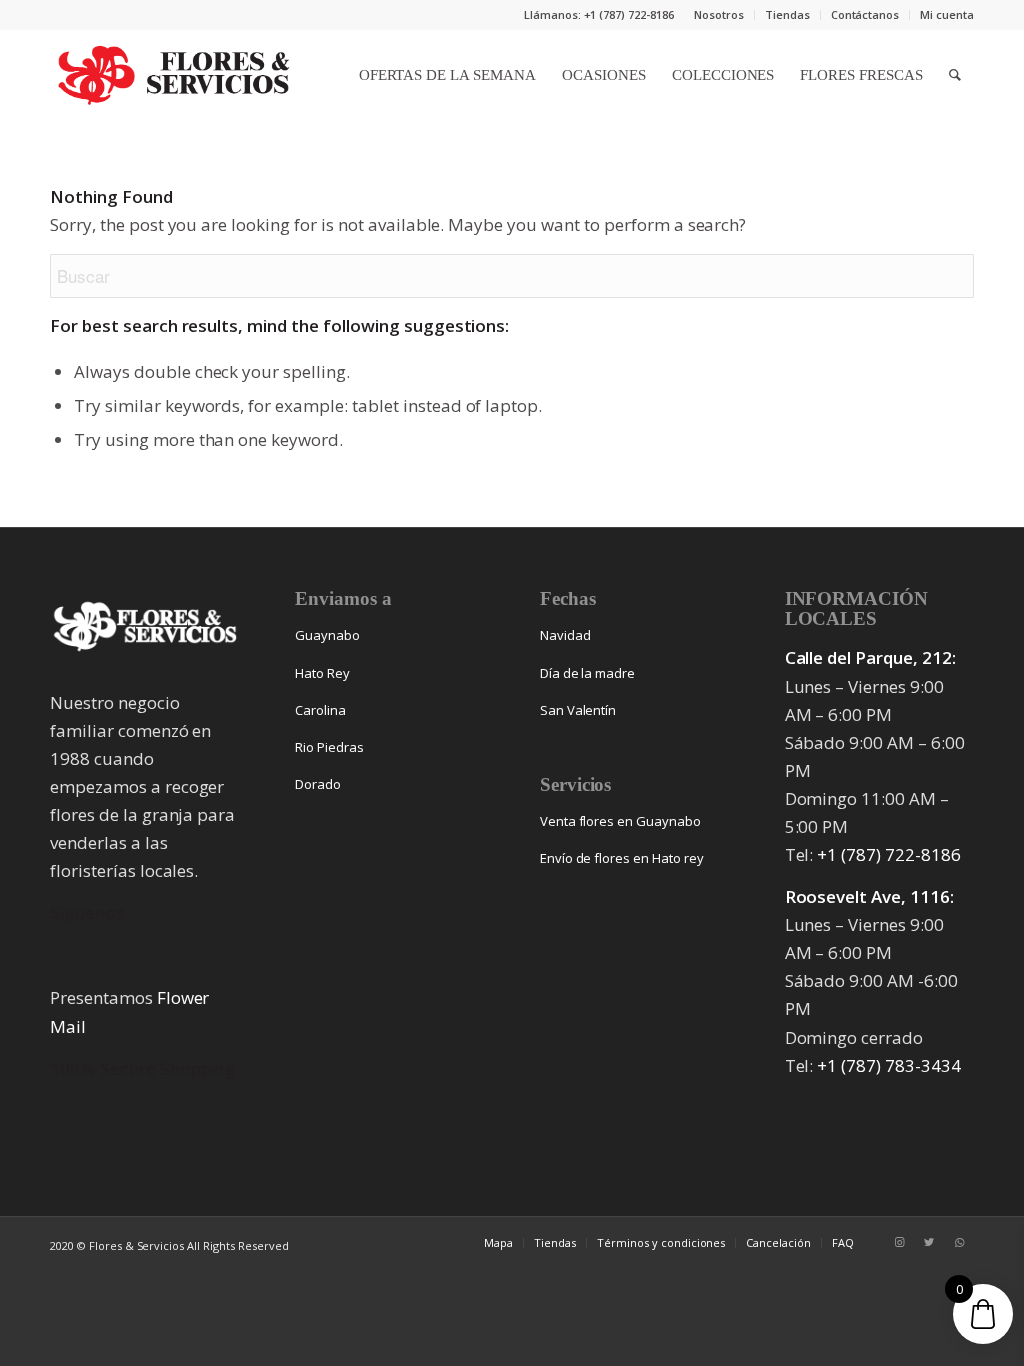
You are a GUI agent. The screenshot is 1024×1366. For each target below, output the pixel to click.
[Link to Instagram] (899, 1242)
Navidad (565, 635)
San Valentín (578, 710)
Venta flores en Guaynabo (620, 821)
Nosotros (719, 14)
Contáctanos (865, 14)
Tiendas (787, 14)
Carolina (320, 710)
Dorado (318, 784)
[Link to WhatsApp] (959, 1242)
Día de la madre (588, 673)
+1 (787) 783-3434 (889, 1065)
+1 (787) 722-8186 (889, 854)
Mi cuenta (947, 14)
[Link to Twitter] (929, 1242)
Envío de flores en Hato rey (622, 858)
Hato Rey (322, 673)
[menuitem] (719, 15)
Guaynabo (327, 635)
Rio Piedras (329, 747)
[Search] (955, 75)
